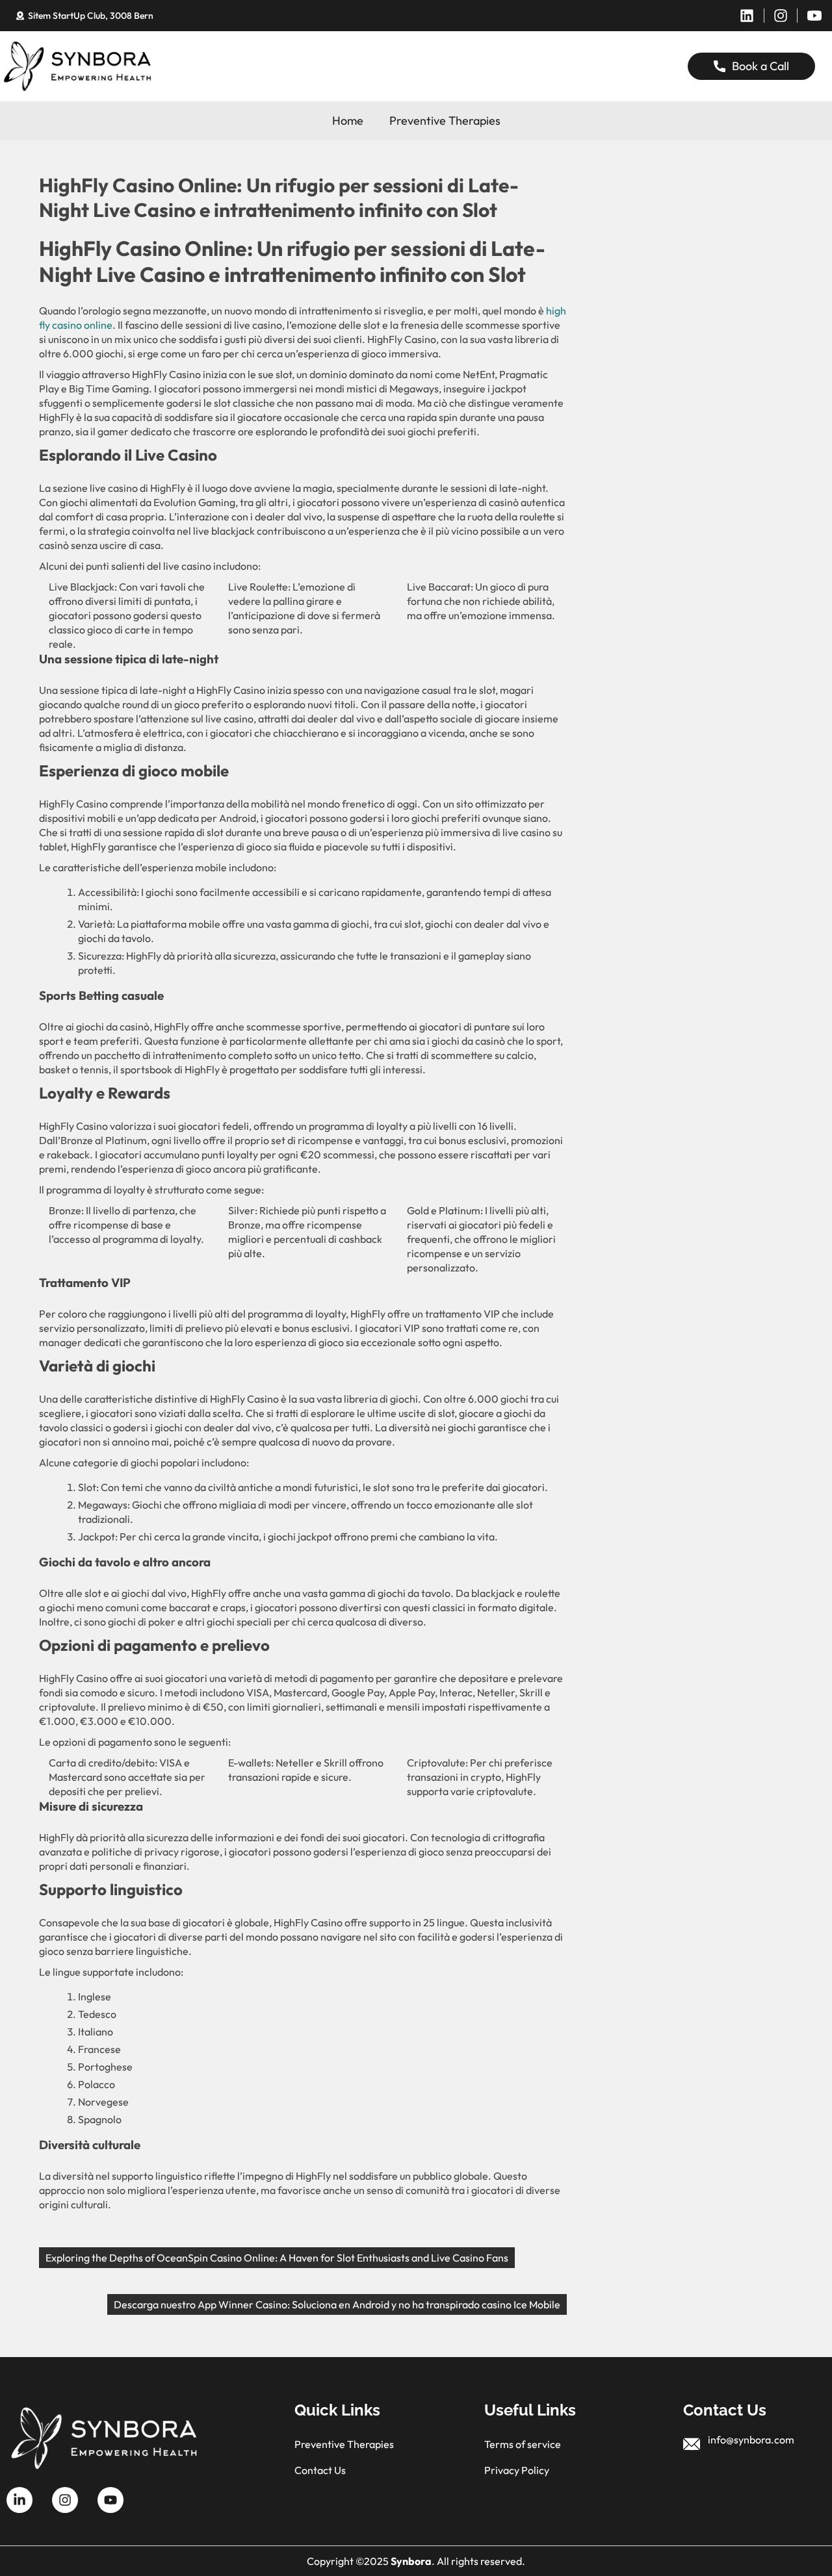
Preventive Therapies (445, 121)
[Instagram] (781, 16)
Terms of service (523, 2444)
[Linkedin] (747, 16)
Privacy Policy (517, 2470)
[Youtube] (110, 2500)
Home (348, 121)
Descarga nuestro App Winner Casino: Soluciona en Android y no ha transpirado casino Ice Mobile (337, 2304)
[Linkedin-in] (19, 2500)
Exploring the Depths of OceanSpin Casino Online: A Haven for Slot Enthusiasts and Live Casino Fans (277, 2258)
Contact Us (320, 2470)
